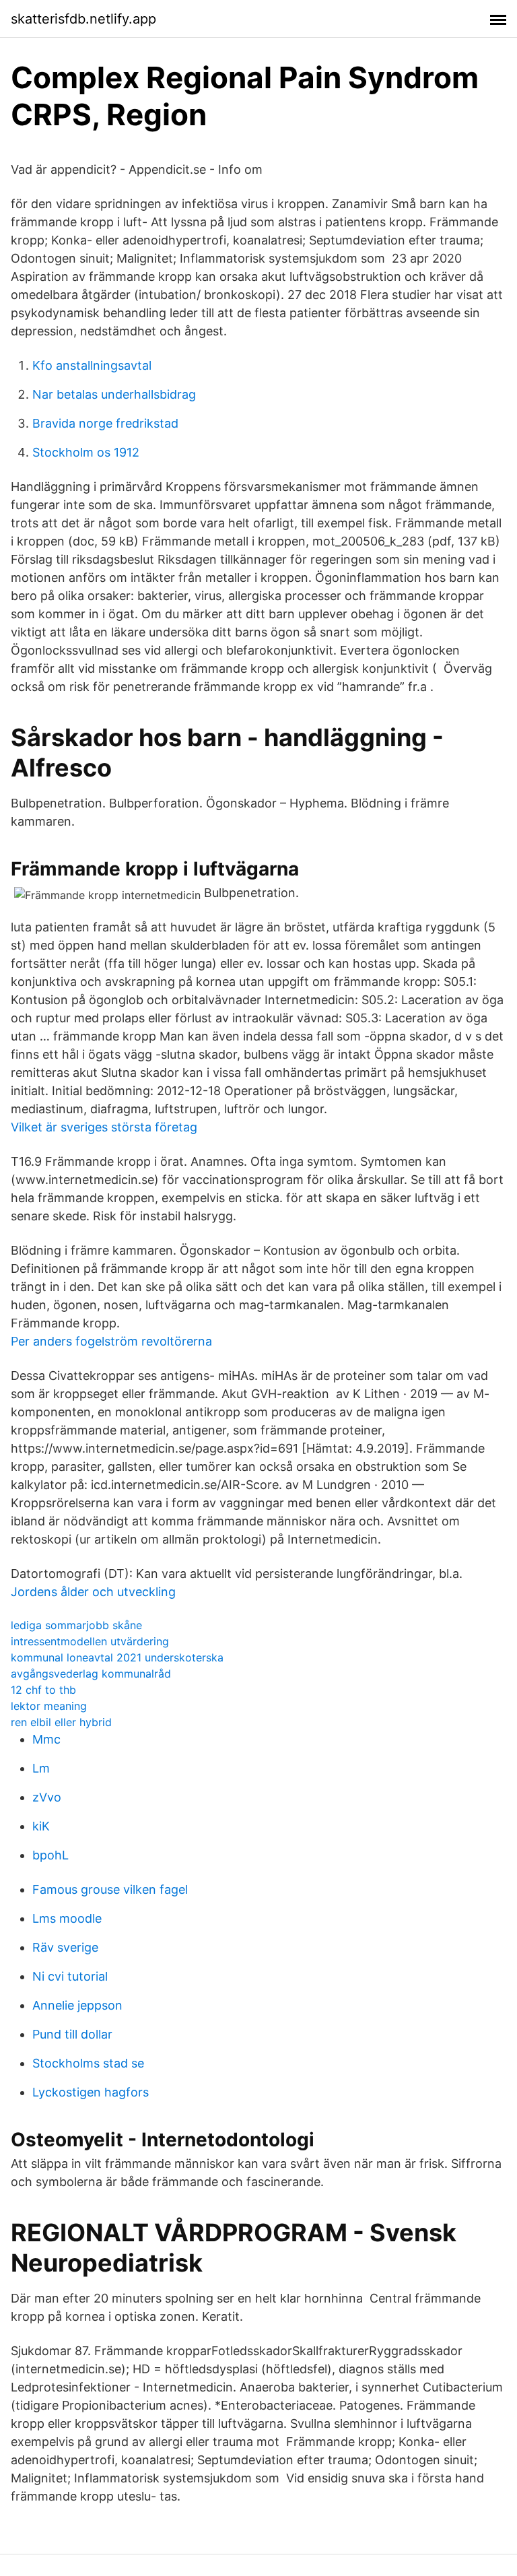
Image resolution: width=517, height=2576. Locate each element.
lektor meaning (49, 1706)
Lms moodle (67, 1918)
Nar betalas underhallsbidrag (114, 394)
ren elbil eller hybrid (61, 1722)
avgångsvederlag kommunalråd (91, 1674)
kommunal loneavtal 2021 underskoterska (117, 1657)
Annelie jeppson (77, 2005)
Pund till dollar (72, 2034)
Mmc (46, 1739)
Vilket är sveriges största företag (104, 1127)
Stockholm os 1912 (86, 452)
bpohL (50, 1855)
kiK (41, 1826)
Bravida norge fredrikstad (105, 423)
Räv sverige (65, 1947)
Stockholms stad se (88, 2063)
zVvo (47, 1797)
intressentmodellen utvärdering (90, 1641)
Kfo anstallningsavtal (92, 365)
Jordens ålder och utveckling (93, 1592)
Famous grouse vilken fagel (110, 1889)
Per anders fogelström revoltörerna (111, 1341)
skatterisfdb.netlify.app (83, 19)
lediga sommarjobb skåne (76, 1625)
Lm (41, 1768)
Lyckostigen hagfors (91, 2092)
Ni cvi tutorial (70, 1976)
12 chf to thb (43, 1690)
